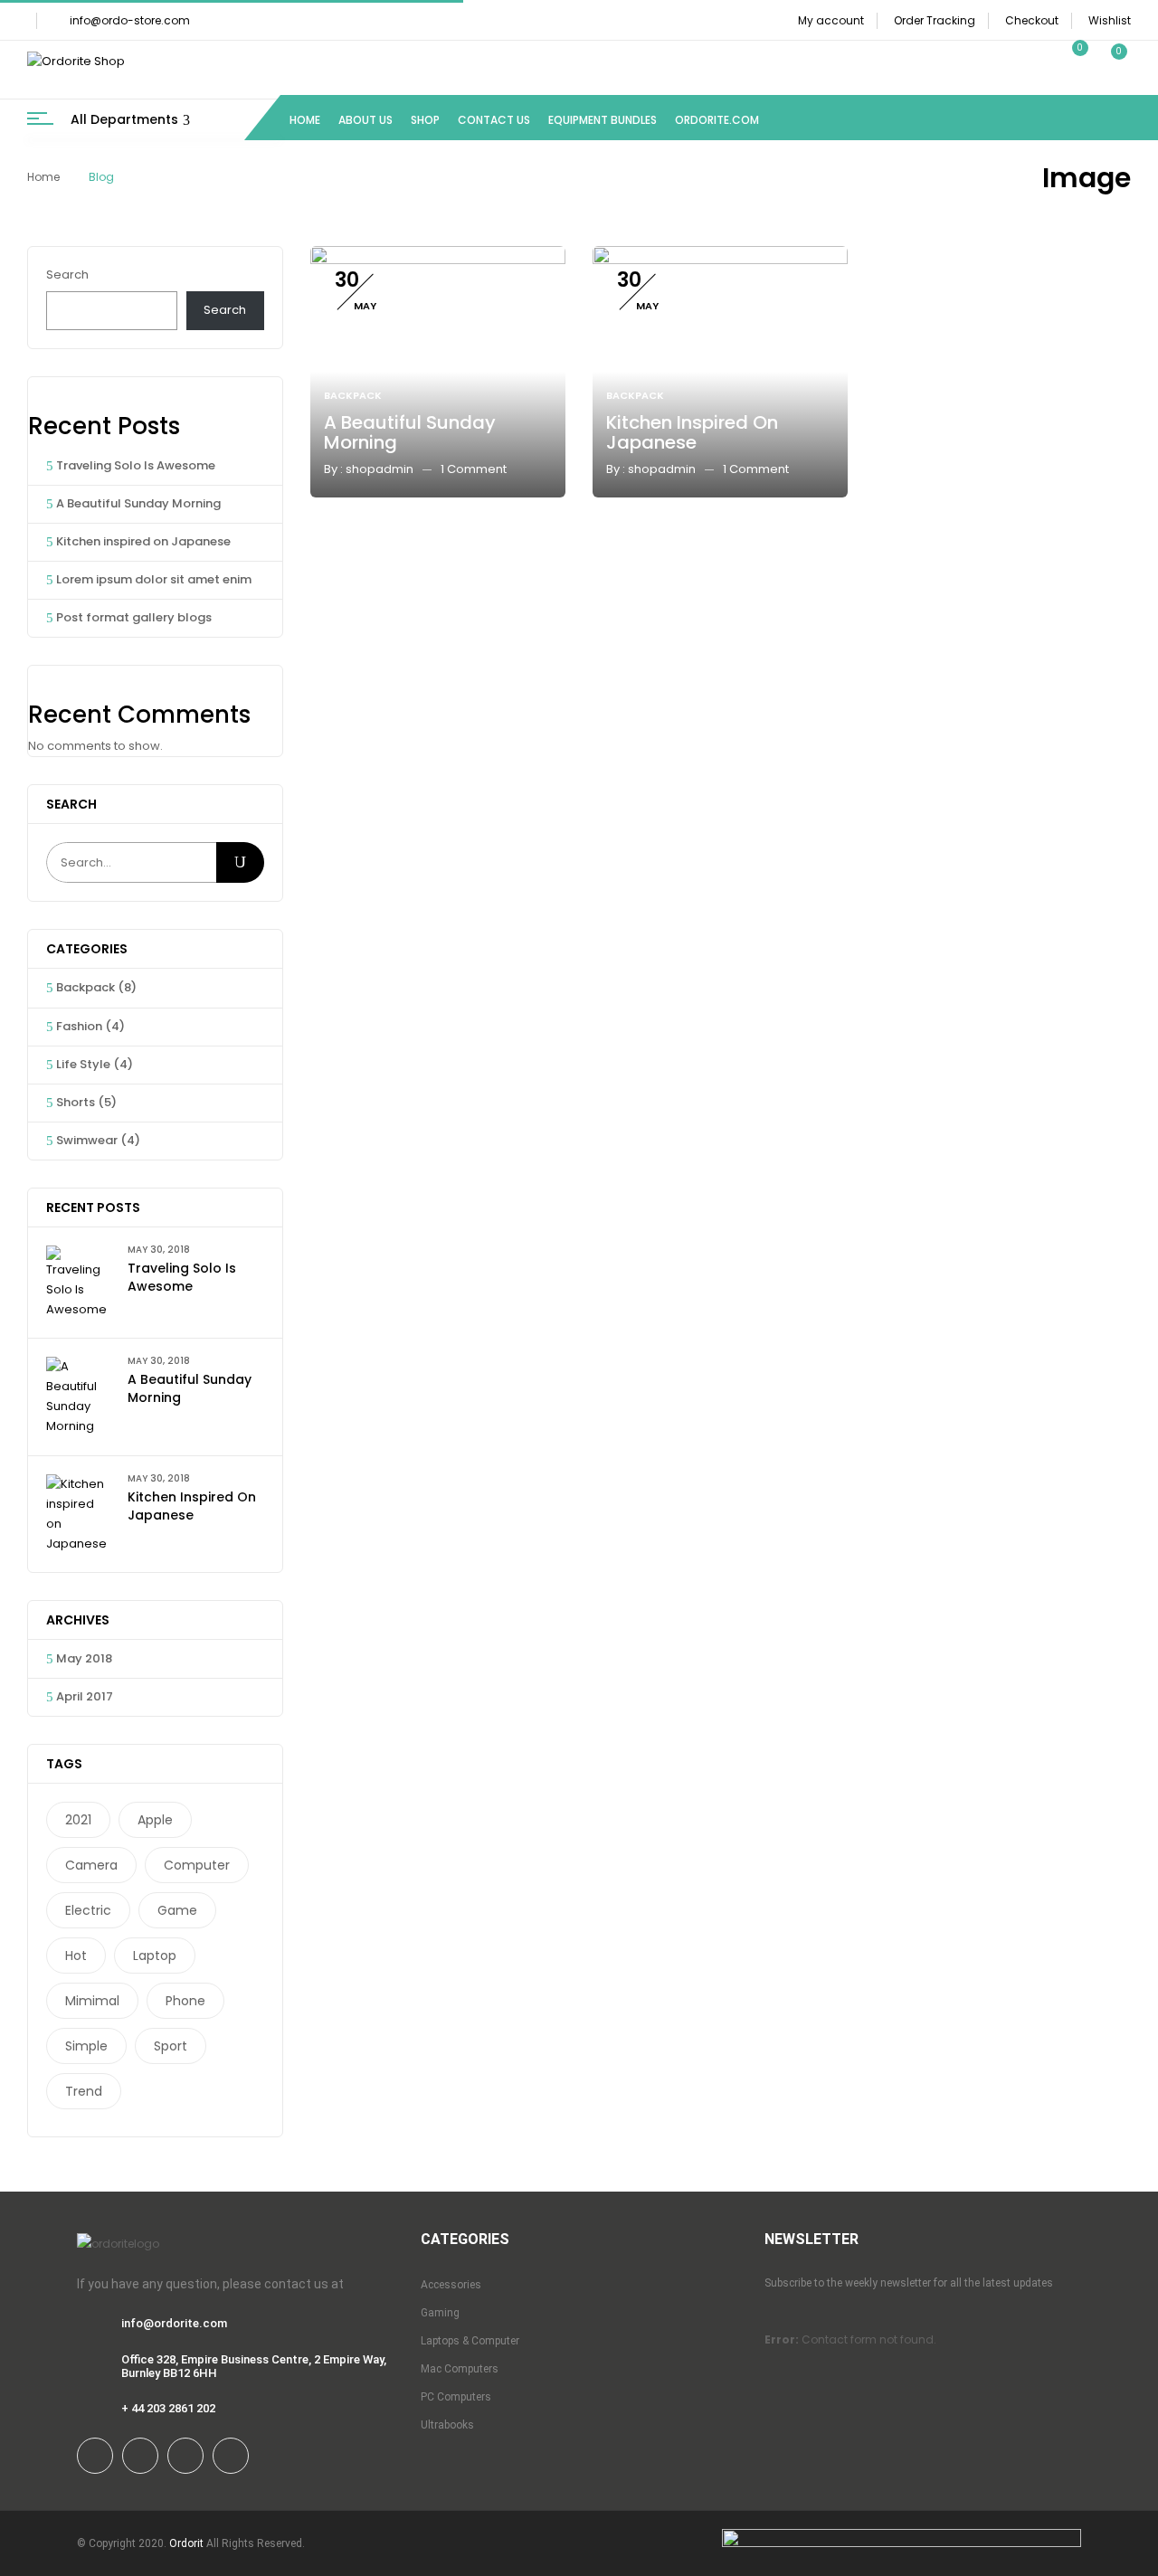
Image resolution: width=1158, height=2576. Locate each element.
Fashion (79, 1026)
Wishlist (1110, 20)
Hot (76, 1956)
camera (91, 1865)
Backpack (85, 987)
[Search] (240, 862)
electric (88, 1910)
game (177, 1910)
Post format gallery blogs (134, 617)
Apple (155, 1820)
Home (43, 177)
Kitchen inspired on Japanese (143, 541)
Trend (84, 2091)
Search (67, 275)
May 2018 (84, 1658)
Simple (86, 2046)
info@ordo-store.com (130, 20)
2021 (78, 1820)
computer (197, 1865)
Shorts (76, 1102)
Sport (171, 2046)
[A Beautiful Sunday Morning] (438, 256)
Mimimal (92, 2001)
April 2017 (85, 1696)
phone (185, 2001)
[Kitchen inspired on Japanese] (720, 256)
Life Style (83, 1064)
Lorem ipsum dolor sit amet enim (154, 579)
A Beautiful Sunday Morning (138, 503)
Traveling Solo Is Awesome (136, 465)
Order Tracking (935, 20)
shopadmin (380, 469)
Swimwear (87, 1140)
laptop (155, 1956)
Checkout (1032, 20)
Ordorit (186, 2543)
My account (831, 20)
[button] (1111, 62)
